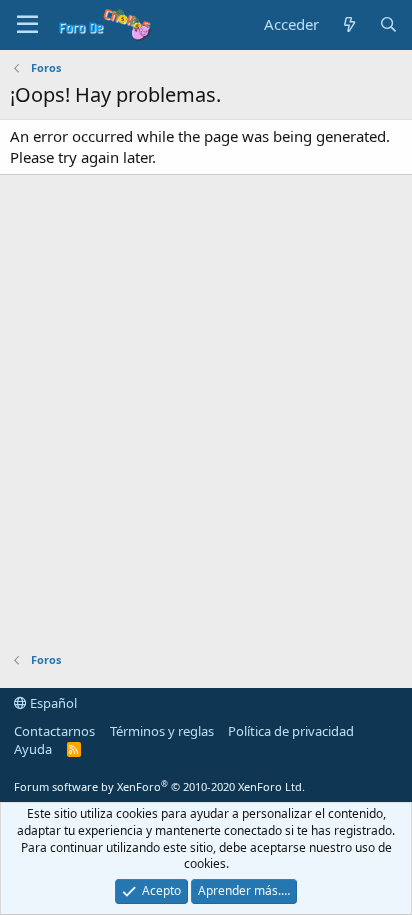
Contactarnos (54, 731)
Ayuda (33, 749)
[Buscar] (388, 24)
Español (52, 703)
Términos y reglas (162, 731)
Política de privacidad (291, 731)
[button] (27, 25)
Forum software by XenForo (159, 786)
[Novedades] (348, 24)
